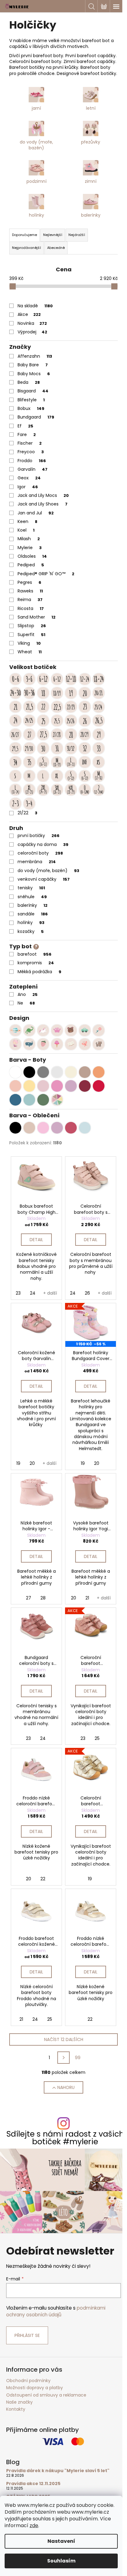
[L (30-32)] (43, 776)
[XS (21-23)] (99, 762)
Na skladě (35, 306)
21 (87, 1598)
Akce (29, 314)
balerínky (33, 905)
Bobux (31, 408)
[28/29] (85, 734)
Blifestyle (31, 400)
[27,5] (43, 734)
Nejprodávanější (27, 248)
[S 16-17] (43, 762)
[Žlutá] (29, 1086)
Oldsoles (32, 556)
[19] (71, 693)
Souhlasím (61, 2561)
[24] (15, 721)
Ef (25, 426)
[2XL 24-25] (43, 790)
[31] (57, 748)
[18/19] (57, 693)
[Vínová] (85, 1086)
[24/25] (29, 721)
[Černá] (29, 1072)
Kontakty (16, 2409)
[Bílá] (15, 1072)
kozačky (31, 931)
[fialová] (57, 1128)
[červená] (71, 1128)
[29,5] (15, 748)
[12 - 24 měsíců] (85, 679)
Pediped (31, 565)
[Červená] (99, 1086)
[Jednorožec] (43, 1030)
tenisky (31, 888)
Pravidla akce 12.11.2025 (33, 2484)
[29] (99, 734)
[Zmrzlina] (57, 1044)
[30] (43, 748)
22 (43, 1879)
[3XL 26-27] (57, 790)
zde (34, 2525)
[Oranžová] (99, 1072)
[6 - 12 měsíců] (57, 679)
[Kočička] (99, 1044)
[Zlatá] (71, 1072)
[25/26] (71, 721)
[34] (15, 762)
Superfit (31, 635)
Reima (30, 600)
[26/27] (15, 734)
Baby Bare (33, 365)
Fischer (30, 443)
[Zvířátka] (71, 1030)
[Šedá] (43, 1072)
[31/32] (71, 748)
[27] (29, 734)
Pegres (29, 582)
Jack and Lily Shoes (43, 504)
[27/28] (57, 734)
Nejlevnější (53, 235)
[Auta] (85, 1030)
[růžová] (43, 1128)
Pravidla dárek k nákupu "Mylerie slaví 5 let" (58, 2471)
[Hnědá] (85, 1072)
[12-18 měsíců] (71, 679)
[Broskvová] (15, 1086)
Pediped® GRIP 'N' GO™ (46, 574)
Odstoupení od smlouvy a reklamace (46, 2395)
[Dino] (29, 1030)
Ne (26, 1003)
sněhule (32, 897)
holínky (31, 922)
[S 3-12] (71, 776)
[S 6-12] (85, 776)
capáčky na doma (43, 844)
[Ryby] (29, 1044)
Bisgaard (33, 391)
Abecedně (56, 248)
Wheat (30, 652)
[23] (85, 707)
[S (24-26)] (15, 776)
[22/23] (71, 707)
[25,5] (57, 721)
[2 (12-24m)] (99, 790)
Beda (29, 382)
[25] (43, 721)
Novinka (32, 323)
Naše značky (19, 2402)
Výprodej (32, 332)
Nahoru (66, 2087)
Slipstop (32, 626)
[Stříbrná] (57, 1072)
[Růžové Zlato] (43, 1086)
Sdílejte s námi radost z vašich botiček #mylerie (65, 2138)
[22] (43, 707)
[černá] (15, 1128)
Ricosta (31, 608)
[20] (85, 693)
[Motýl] (85, 1044)
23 (18, 1293)
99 (78, 2058)
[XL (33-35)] (57, 776)
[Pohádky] (71, 1044)
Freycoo (31, 452)
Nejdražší (77, 235)
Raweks (30, 591)
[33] (99, 748)
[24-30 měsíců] (15, 693)
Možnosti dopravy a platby (35, 2388)
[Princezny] (57, 1030)
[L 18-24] (15, 790)
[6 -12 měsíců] (43, 679)
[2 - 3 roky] (15, 804)
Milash (29, 539)
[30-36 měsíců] (29, 693)
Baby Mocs (34, 374)
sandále (33, 914)
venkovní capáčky (44, 879)
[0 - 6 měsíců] (15, 679)
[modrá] (85, 1128)
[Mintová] (29, 1100)
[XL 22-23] (29, 790)
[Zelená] (43, 1100)
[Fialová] (71, 1086)
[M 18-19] (57, 762)
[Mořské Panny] (15, 1044)
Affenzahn (35, 356)
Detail (36, 1240)
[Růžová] (57, 1086)
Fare (27, 435)
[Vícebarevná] (57, 1100)
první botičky (39, 836)
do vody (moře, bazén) (48, 871)
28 (43, 1598)
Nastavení (61, 2541)
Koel (26, 530)
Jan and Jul (36, 513)
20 (32, 1463)
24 (33, 1293)
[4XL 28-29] (71, 790)
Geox (29, 478)
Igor (28, 487)
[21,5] (29, 707)
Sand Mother (37, 617)
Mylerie (30, 548)
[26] (85, 721)
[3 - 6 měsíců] (29, 679)
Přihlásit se (27, 2335)
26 (87, 1293)
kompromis (36, 963)
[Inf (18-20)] (85, 762)
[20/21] (99, 693)
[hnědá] (29, 1128)
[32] (85, 748)
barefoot (35, 954)
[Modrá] (15, 1100)
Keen (27, 521)
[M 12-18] (99, 776)
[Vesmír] (15, 1030)
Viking (29, 643)
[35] (29, 762)
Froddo (32, 461)
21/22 (27, 813)
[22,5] (57, 707)
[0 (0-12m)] (85, 790)
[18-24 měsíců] (99, 679)
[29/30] (29, 748)
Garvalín (33, 469)
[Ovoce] (43, 1044)
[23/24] (99, 707)
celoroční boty (40, 853)
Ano (28, 994)
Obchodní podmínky (28, 2381)
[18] (43, 693)
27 (29, 1598)
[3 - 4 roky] (29, 804)
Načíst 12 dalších (64, 2039)
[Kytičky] (99, 1030)
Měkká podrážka (39, 972)
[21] (15, 707)
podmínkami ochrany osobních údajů (56, 2311)
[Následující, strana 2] (63, 2058)
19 (18, 1463)
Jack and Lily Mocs (43, 495)
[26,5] (99, 721)
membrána (37, 862)
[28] (71, 734)
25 (97, 1738)
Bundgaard (36, 417)
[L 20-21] (71, 762)
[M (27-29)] (29, 776)
